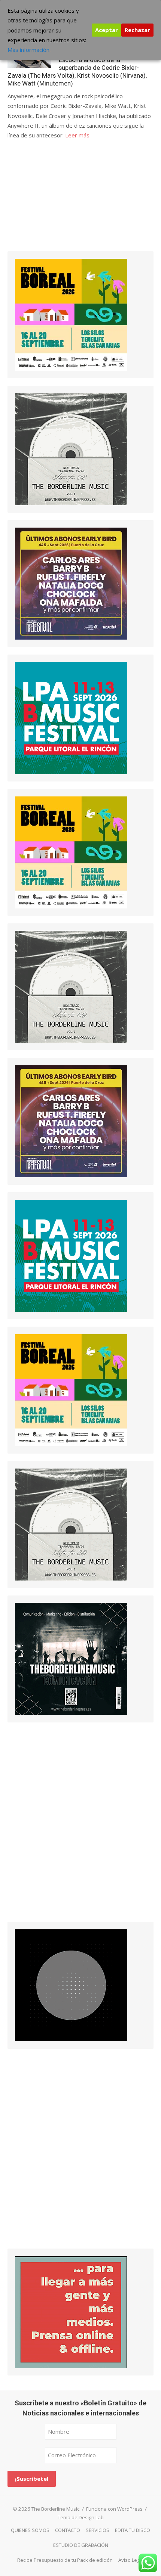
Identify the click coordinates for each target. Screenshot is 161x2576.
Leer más (77, 135)
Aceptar (107, 30)
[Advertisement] (64, 202)
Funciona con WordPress (114, 2509)
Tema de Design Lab (81, 2517)
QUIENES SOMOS (30, 2530)
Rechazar (137, 30)
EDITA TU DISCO (133, 2530)
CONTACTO (68, 2530)
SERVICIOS (98, 2530)
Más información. (29, 50)
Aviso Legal (131, 2560)
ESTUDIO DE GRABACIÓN (81, 2545)
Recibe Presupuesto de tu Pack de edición (65, 2560)
